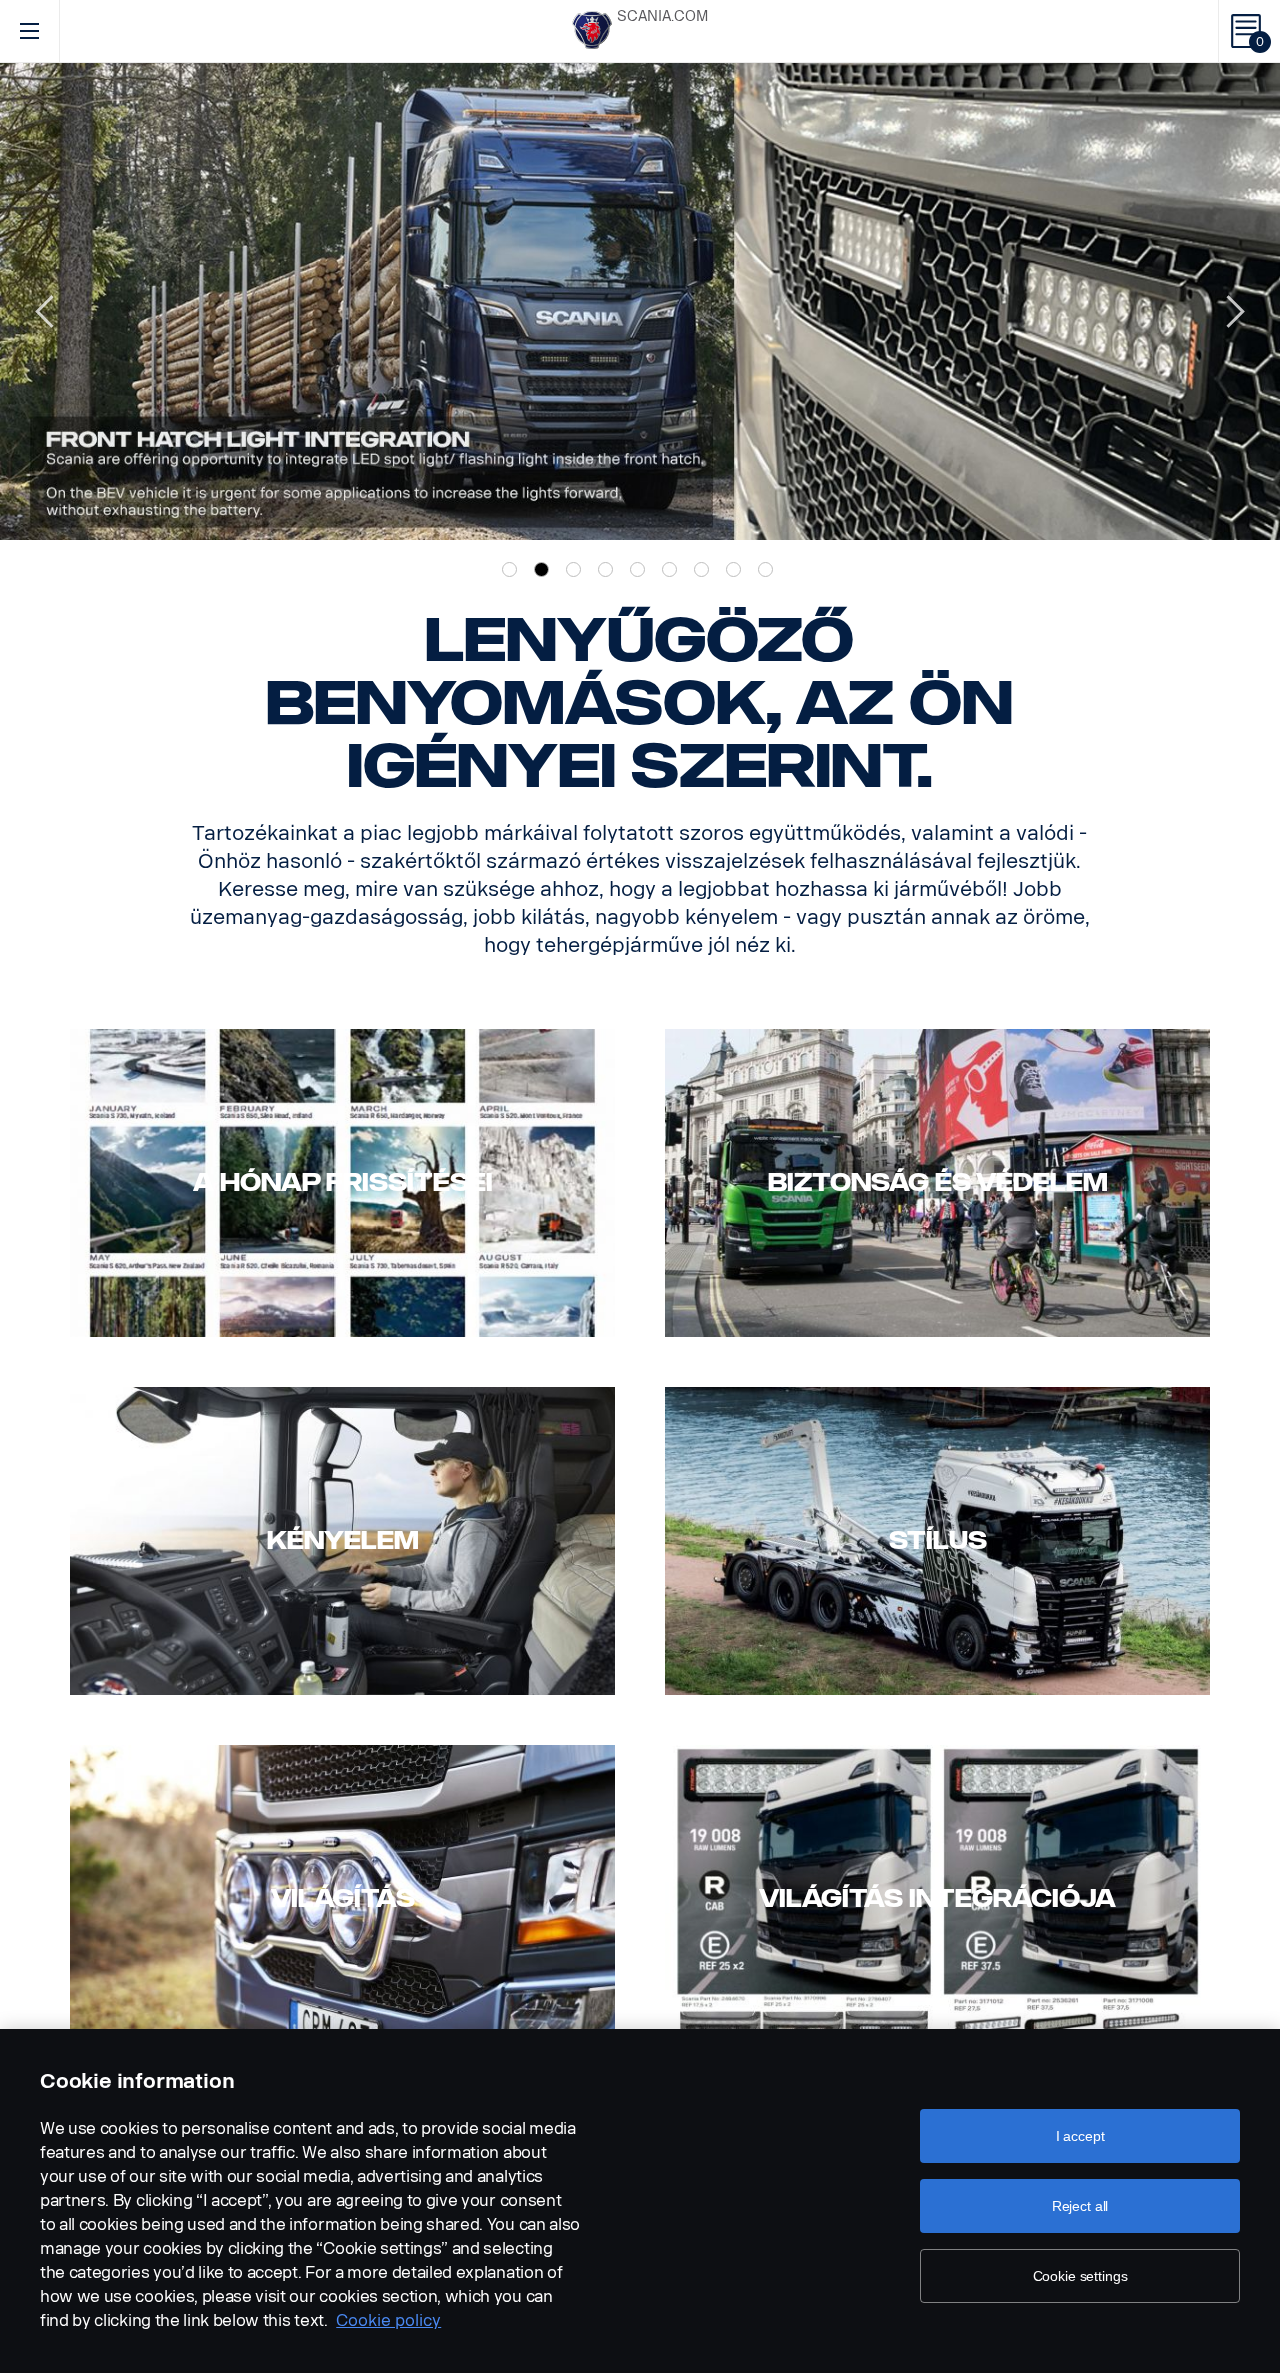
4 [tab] (605, 569)
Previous (45, 302)
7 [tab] (701, 569)
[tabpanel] (640, 301)
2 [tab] (541, 569)
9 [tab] (765, 569)
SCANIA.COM (662, 16)
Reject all (1080, 2206)
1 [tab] (509, 569)
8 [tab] (733, 569)
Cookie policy (388, 2320)
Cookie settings (1080, 2276)
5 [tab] (637, 569)
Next (1235, 302)
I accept (1080, 2136)
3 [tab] (573, 569)
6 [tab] (669, 569)
